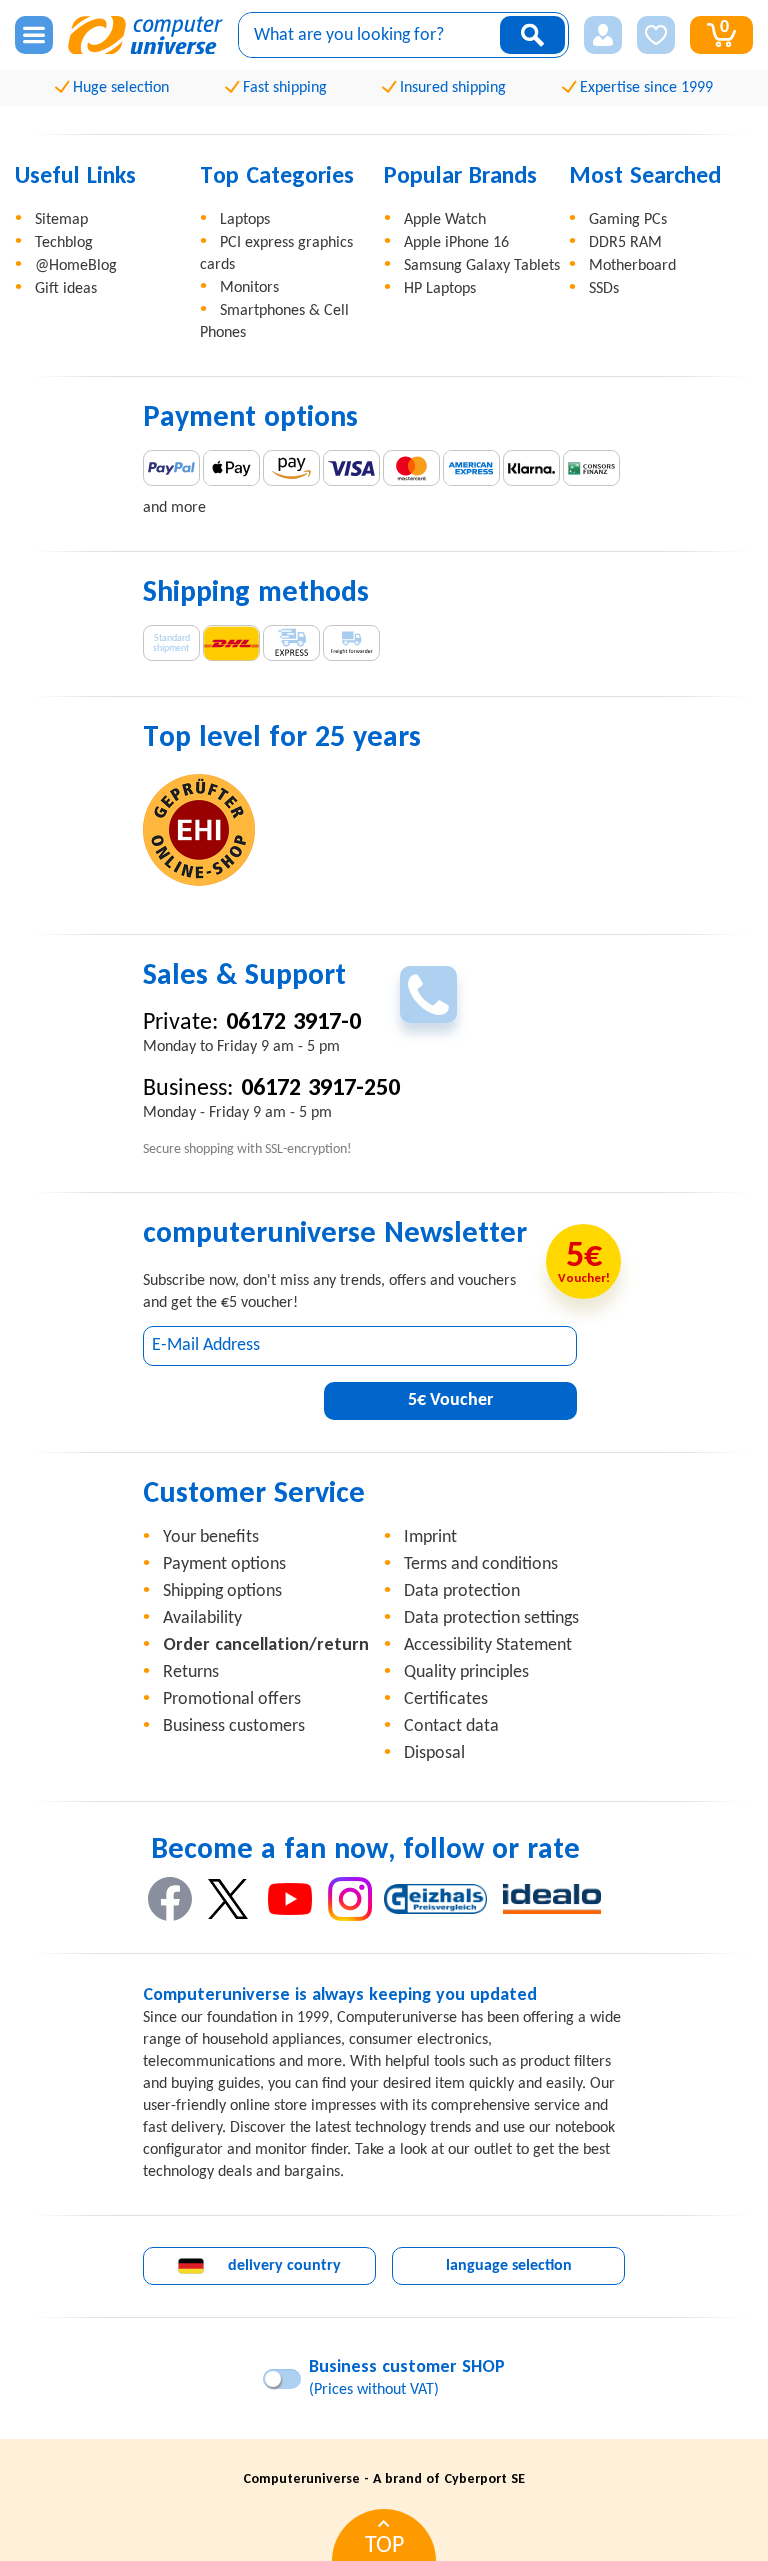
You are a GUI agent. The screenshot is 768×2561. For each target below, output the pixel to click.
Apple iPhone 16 (456, 243)
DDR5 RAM (625, 243)
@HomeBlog (76, 266)
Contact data (451, 1726)
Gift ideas (66, 289)
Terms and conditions (481, 1564)
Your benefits (211, 1537)
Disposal (434, 1753)
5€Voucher (450, 1400)
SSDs (604, 289)
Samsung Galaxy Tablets (482, 266)
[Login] (603, 35)
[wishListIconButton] (656, 35)
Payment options (224, 1564)
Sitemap (61, 220)
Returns (191, 1672)
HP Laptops (440, 289)
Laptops (245, 220)
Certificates (446, 1699)
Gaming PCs (628, 220)
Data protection (462, 1591)
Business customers (234, 1726)
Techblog (64, 243)
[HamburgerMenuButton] (34, 35)
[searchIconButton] (532, 35)
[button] (603, 35)
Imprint (430, 1537)
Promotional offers (232, 1699)
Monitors (249, 288)
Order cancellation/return (266, 1645)
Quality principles (466, 1672)
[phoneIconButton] (428, 994)
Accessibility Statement (488, 1645)
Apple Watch (445, 220)
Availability (202, 1618)
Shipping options (222, 1591)
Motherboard (632, 266)
